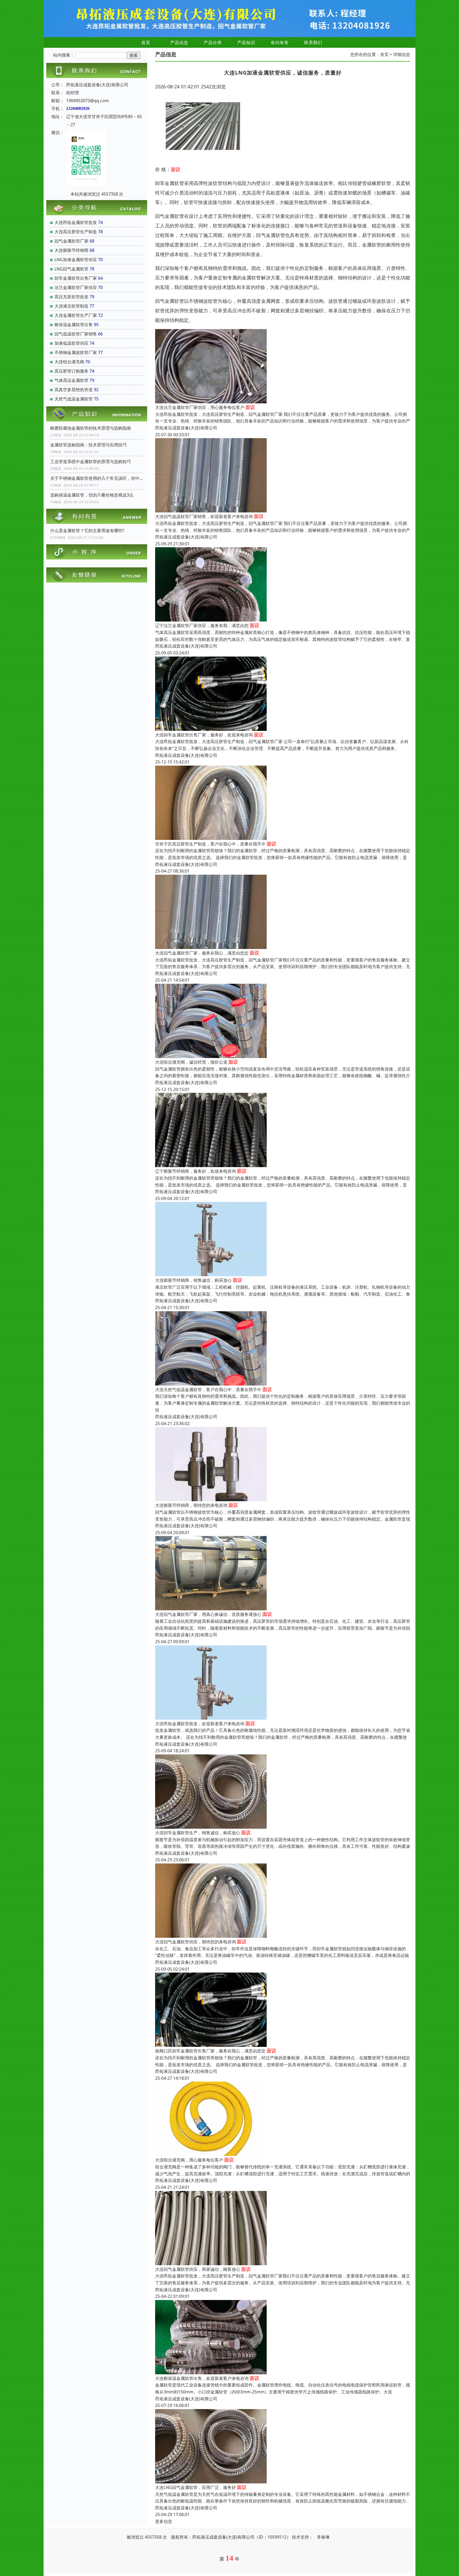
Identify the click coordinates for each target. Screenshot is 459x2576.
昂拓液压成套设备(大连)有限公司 (186, 428)
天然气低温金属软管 (74, 399)
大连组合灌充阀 (69, 362)
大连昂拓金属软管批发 (76, 222)
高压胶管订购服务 (71, 371)
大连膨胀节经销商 (71, 250)
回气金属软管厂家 (71, 241)
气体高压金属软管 (71, 380)
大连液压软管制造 (71, 306)
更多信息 (164, 2521)
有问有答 (280, 42)
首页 (146, 42)
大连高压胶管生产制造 (76, 232)
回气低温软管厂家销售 (76, 334)
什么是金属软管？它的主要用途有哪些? (87, 530)
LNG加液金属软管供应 (76, 260)
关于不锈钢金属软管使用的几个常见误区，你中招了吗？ (97, 478)
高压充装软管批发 (71, 297)
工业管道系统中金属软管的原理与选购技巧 (91, 461)
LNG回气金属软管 (71, 269)
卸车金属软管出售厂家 (76, 278)
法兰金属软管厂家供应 (76, 287)
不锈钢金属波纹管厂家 (76, 352)
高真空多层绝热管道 (74, 390)
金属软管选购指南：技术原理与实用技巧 (88, 445)
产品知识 (246, 42)
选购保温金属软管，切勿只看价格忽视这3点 (92, 495)
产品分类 (213, 42)
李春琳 (323, 2537)
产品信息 (179, 42)
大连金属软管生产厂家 (76, 315)
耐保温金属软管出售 (74, 325)
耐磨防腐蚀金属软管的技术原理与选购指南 (91, 428)
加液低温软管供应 (71, 343)
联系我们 (313, 42)
